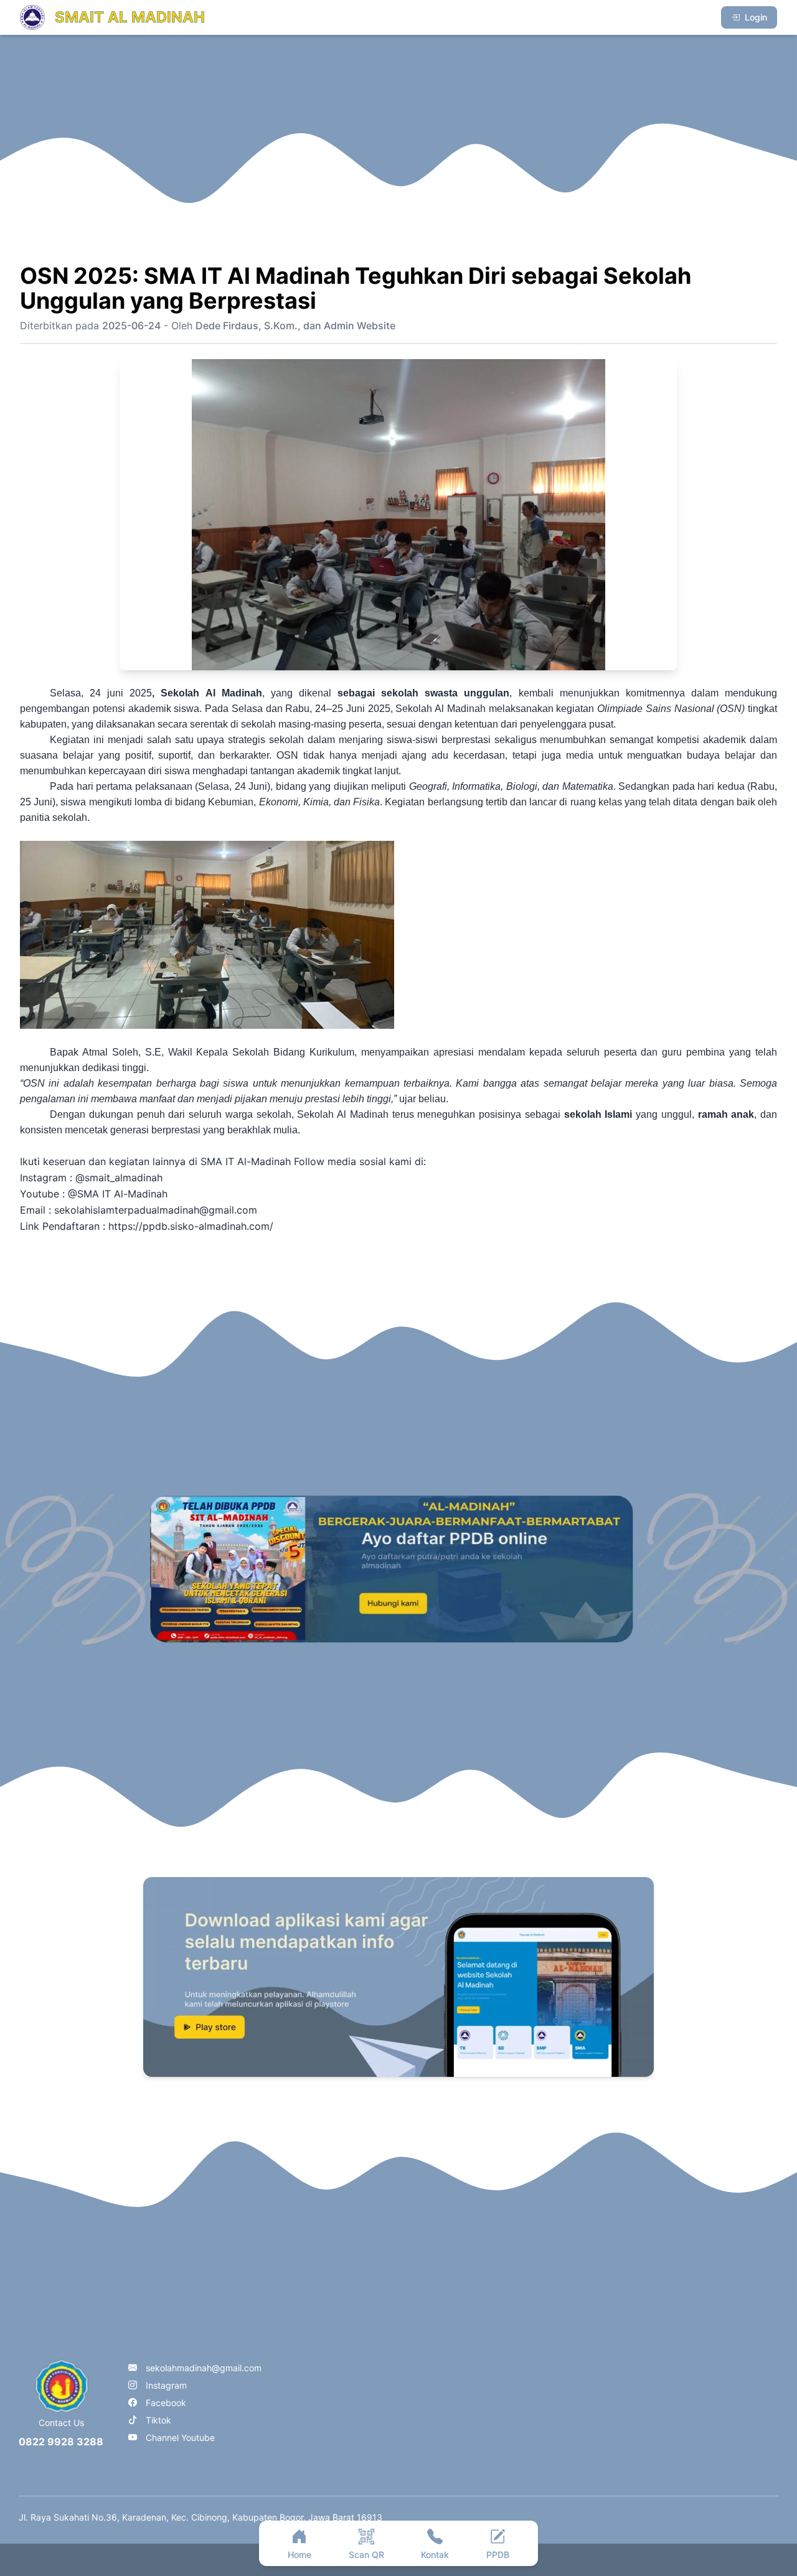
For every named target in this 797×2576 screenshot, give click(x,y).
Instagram (166, 2385)
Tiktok (158, 2420)
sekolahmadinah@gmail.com (204, 2368)
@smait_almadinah (117, 1178)
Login (756, 17)
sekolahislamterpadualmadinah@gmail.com (156, 1210)
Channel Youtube (180, 2438)
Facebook (166, 2403)
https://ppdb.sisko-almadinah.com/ (191, 1226)
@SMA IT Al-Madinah (119, 1194)
